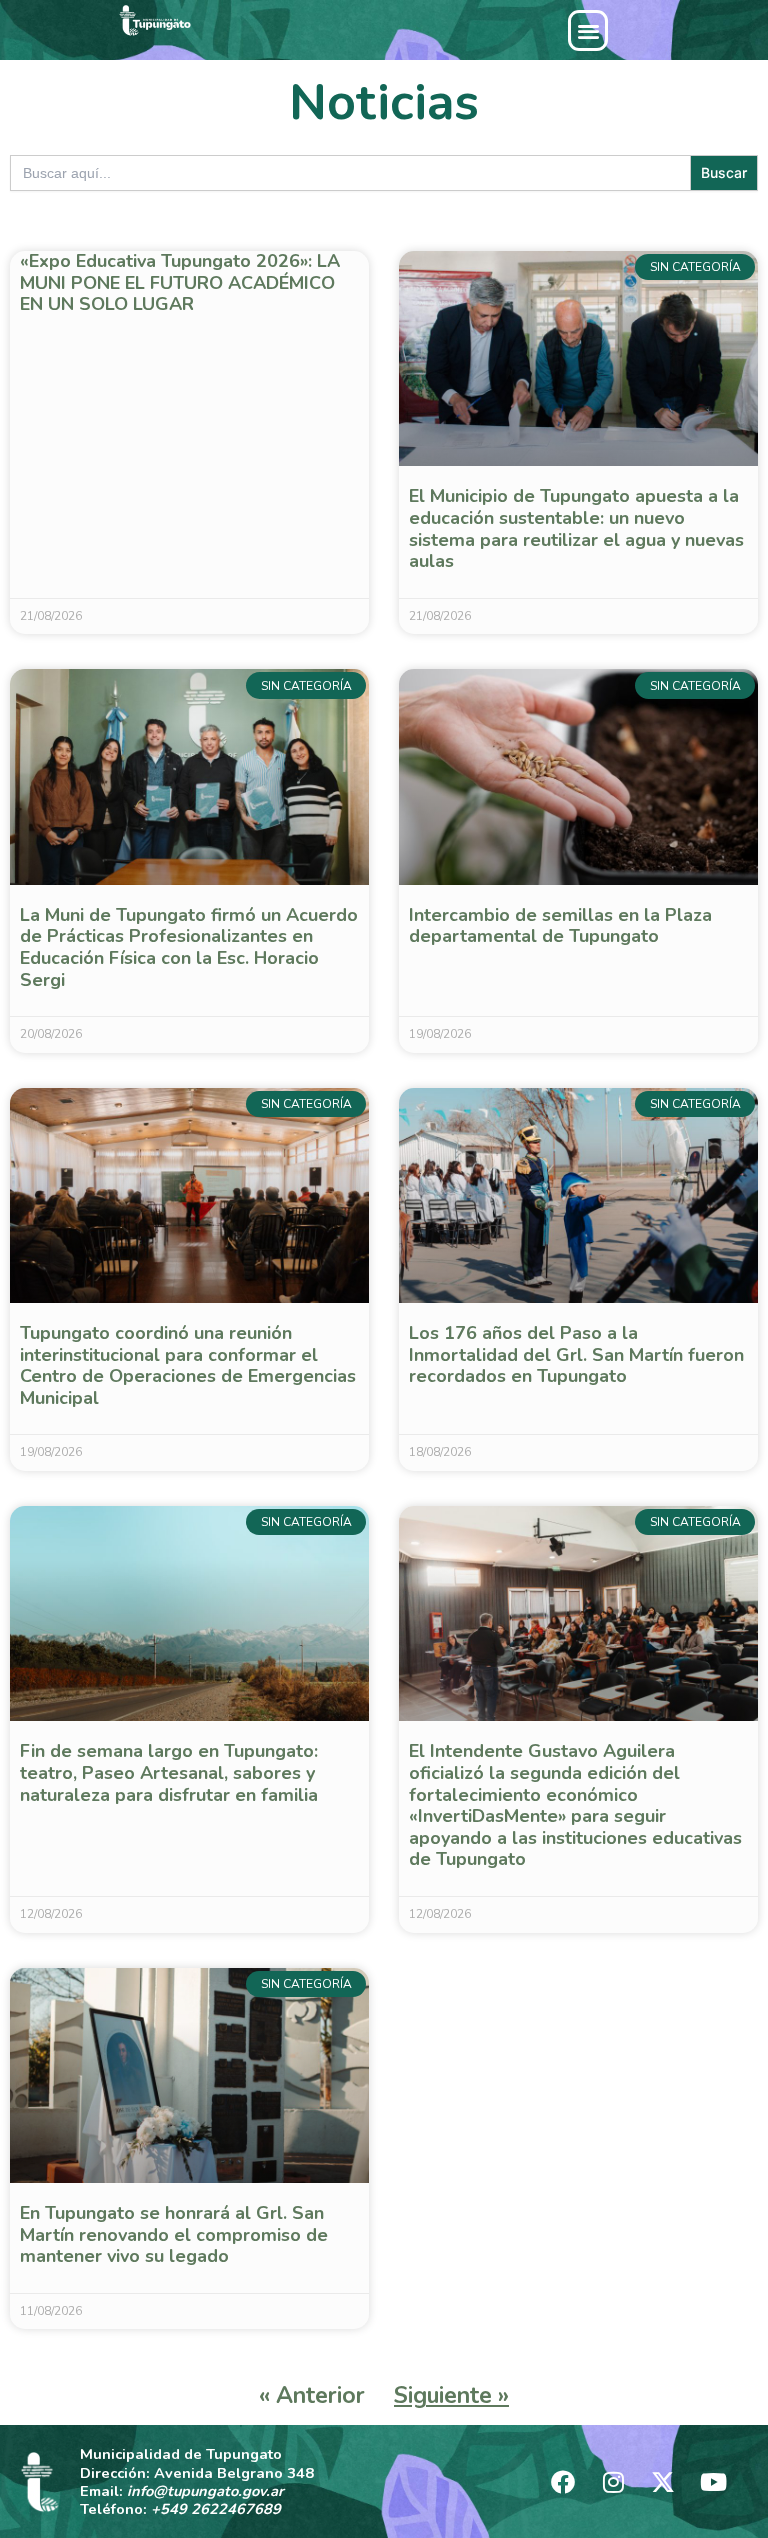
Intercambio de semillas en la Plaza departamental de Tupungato (560, 926)
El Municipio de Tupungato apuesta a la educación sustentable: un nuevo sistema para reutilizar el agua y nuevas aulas (576, 528)
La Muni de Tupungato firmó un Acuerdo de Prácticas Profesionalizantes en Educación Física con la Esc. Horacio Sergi (189, 947)
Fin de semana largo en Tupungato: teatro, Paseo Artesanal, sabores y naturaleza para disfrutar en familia (169, 1772)
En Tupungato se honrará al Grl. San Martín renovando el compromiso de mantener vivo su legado (174, 2234)
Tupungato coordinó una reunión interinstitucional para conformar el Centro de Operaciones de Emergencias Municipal (188, 1365)
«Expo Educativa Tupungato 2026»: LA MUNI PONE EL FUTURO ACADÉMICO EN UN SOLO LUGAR (180, 282)
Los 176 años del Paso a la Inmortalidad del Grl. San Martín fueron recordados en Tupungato (576, 1354)
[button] (588, 30)
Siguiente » (451, 2395)
